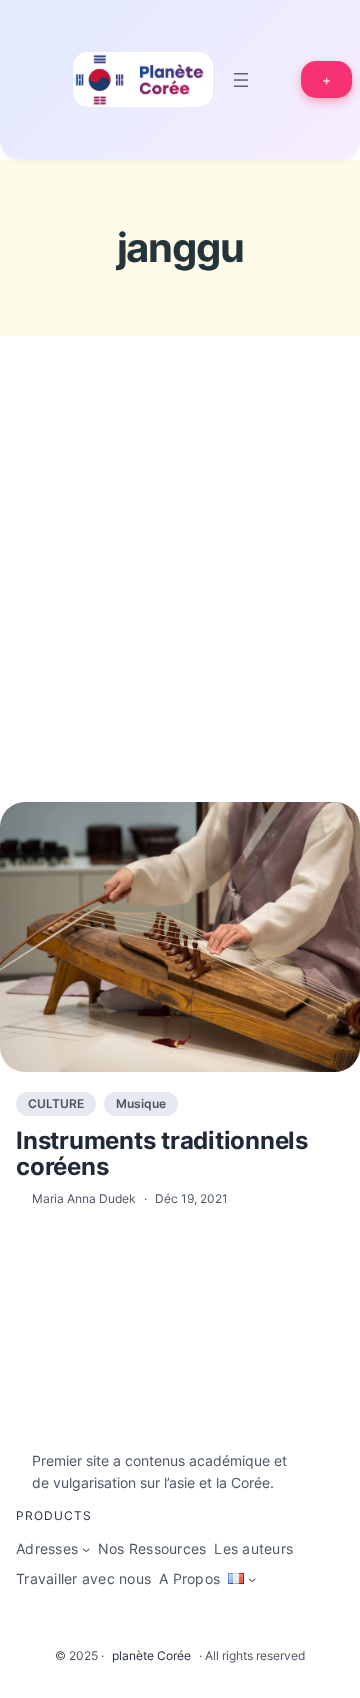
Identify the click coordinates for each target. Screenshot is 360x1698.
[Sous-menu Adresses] (86, 1549)
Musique (141, 1103)
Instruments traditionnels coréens (162, 1154)
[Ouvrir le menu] (241, 80)
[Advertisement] (180, 606)
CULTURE (56, 1103)
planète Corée (151, 1655)
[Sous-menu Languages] (252, 1579)
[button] (326, 79)
